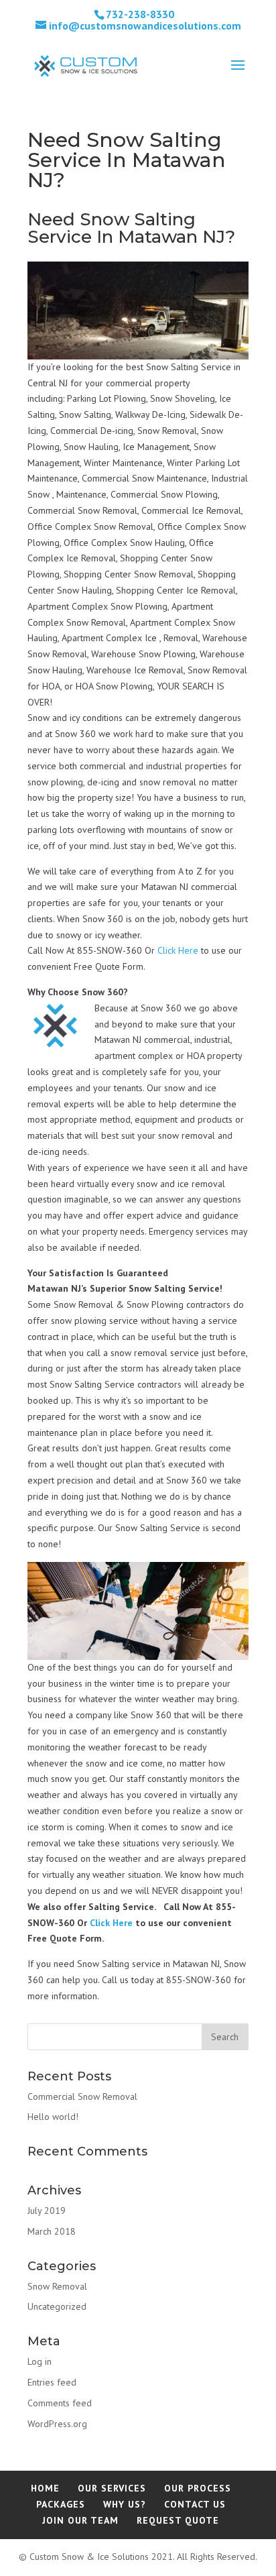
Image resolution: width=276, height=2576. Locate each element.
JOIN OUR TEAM (80, 2520)
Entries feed (52, 2382)
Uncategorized (57, 2306)
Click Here (178, 950)
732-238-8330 (140, 14)
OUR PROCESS (198, 2488)
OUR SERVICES (112, 2488)
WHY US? (125, 2504)
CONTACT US (195, 2504)
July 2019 (47, 2210)
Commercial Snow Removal (82, 2096)
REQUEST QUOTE (178, 2520)
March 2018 (52, 2231)
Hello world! (53, 2117)
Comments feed (60, 2403)
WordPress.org (57, 2424)
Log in (40, 2361)
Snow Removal (57, 2286)
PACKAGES (61, 2504)
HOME (45, 2488)
